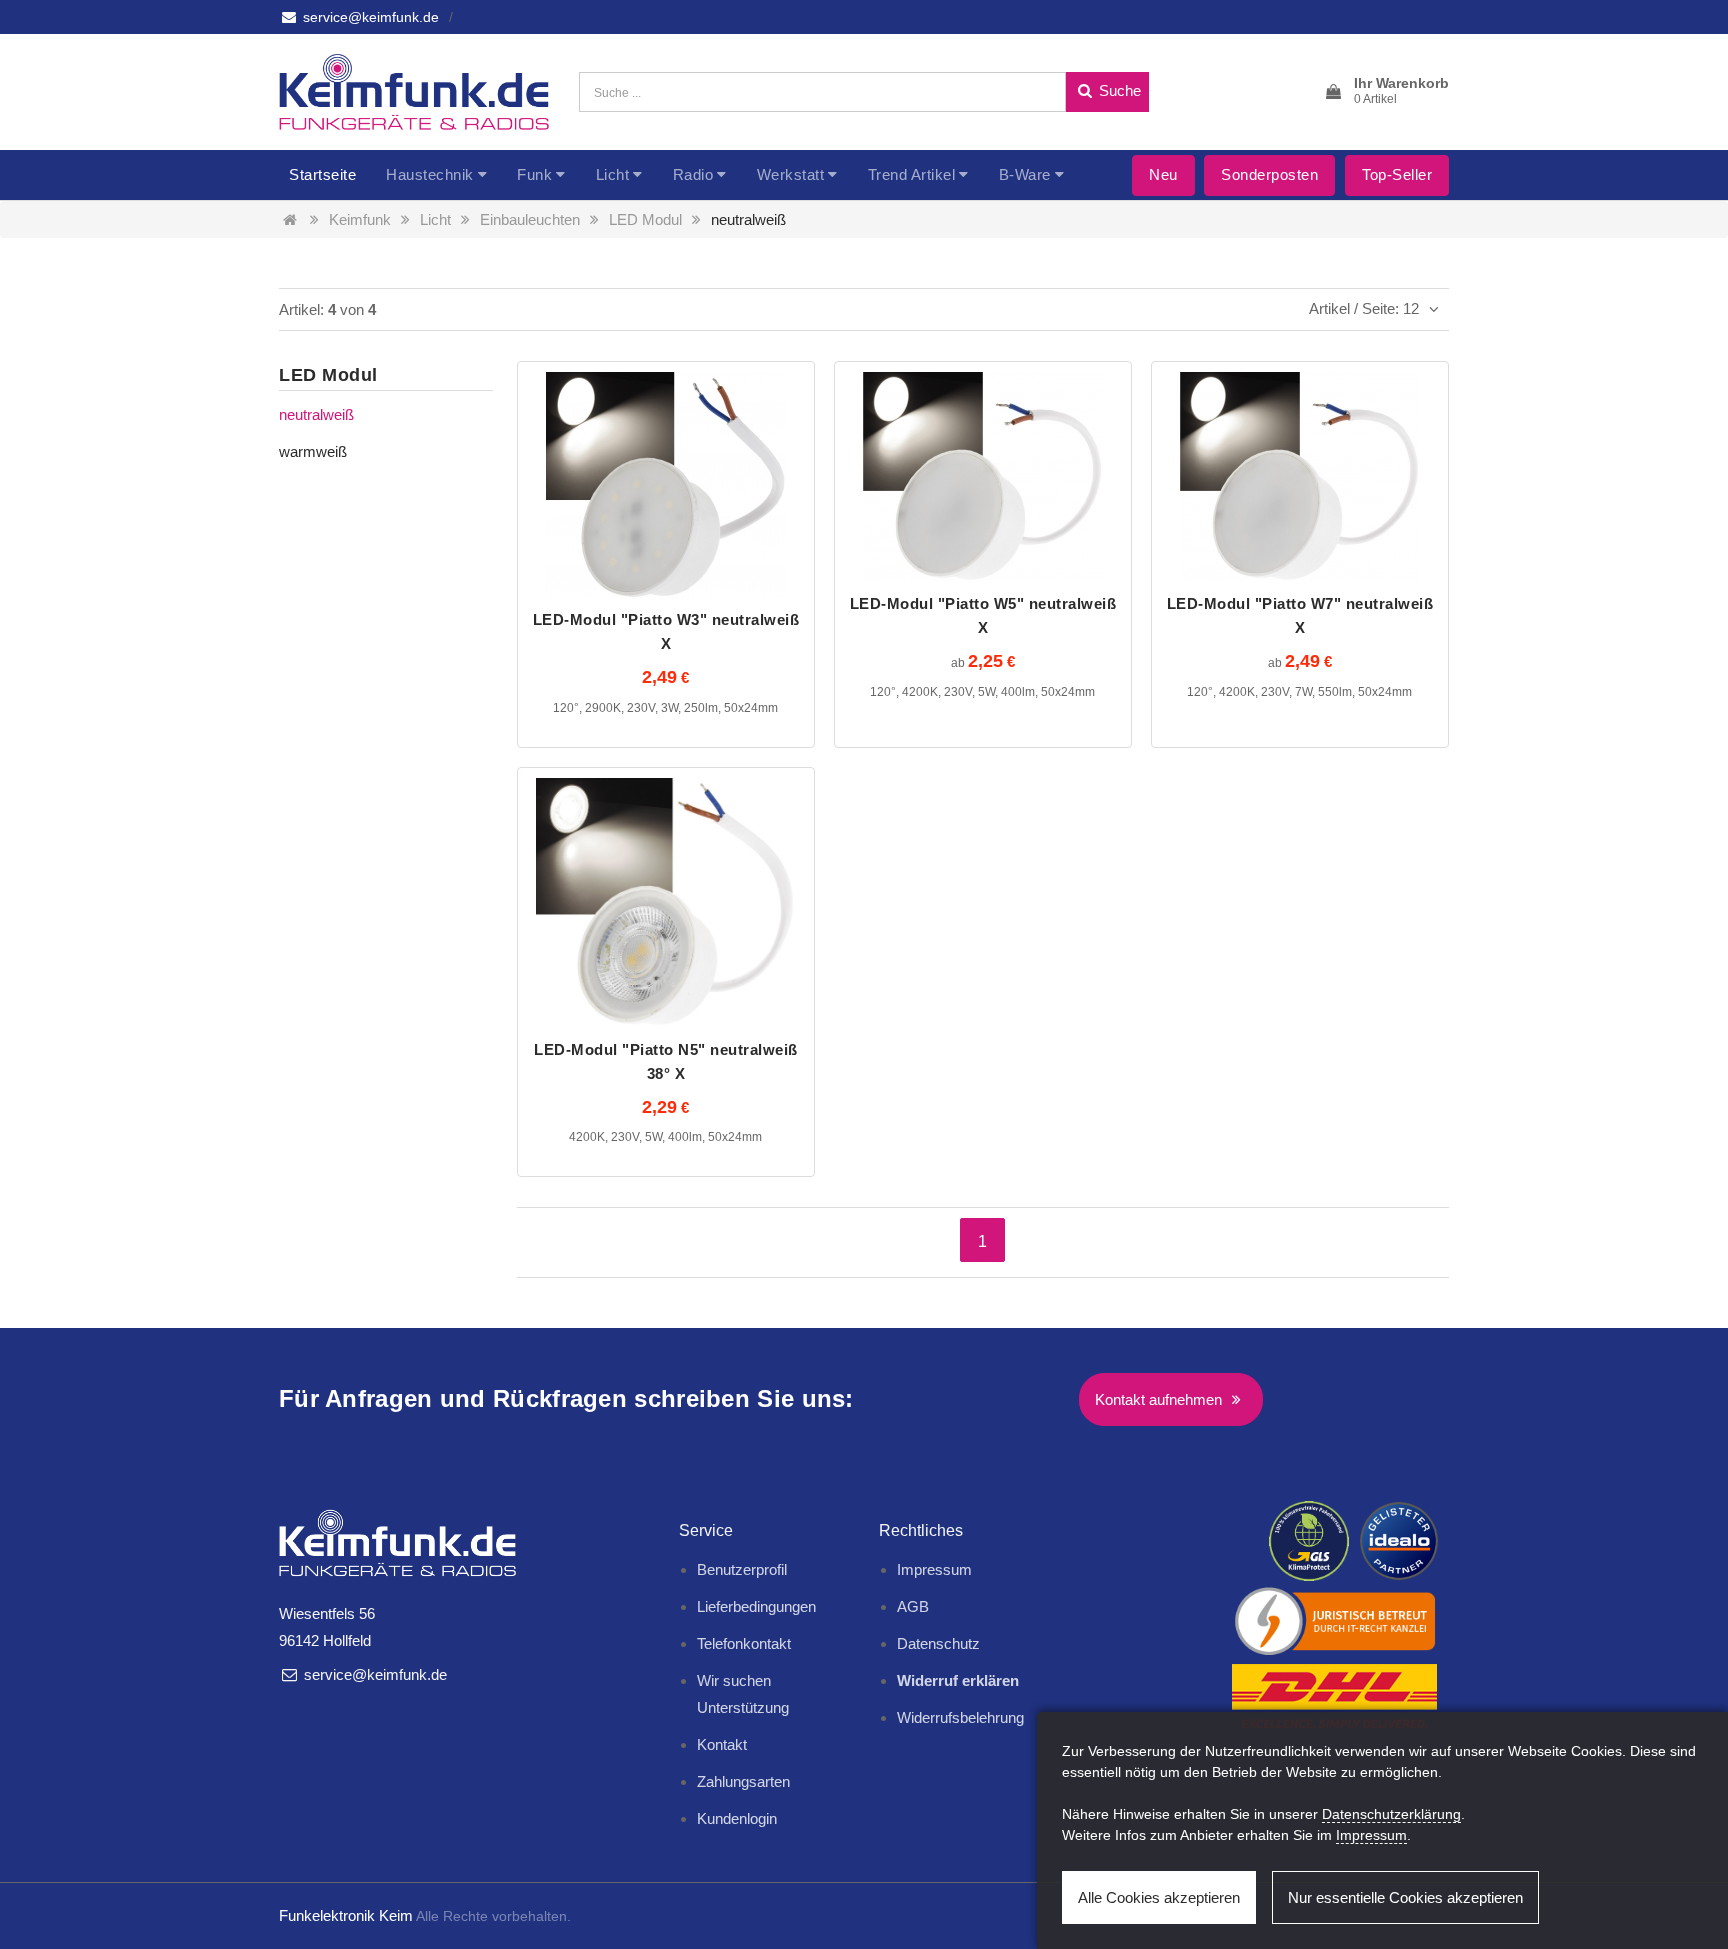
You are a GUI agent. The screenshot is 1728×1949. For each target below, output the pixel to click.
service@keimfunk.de (369, 17)
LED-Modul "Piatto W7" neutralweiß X (1300, 615)
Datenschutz (938, 1643)
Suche (1118, 90)
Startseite (322, 174)
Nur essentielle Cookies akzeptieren (1405, 1897)
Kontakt (722, 1744)
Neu (1163, 174)
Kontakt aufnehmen (1160, 1399)
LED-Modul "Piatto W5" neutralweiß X (983, 615)
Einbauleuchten (530, 219)
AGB (913, 1606)
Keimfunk (360, 219)
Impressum (934, 1569)
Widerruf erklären (958, 1680)
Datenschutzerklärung (1391, 1814)
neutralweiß (748, 219)
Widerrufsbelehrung (960, 1717)
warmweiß (313, 451)
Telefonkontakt (744, 1643)
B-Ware (1025, 174)
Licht (613, 174)
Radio (693, 174)
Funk (534, 174)
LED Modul (645, 219)
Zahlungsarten (743, 1781)
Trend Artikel (912, 174)
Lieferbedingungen (756, 1606)
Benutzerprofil (742, 1569)
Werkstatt (791, 174)
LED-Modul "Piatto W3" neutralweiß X (666, 631)
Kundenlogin (737, 1818)
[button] (1386, 92)
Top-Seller (1397, 174)
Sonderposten (1269, 174)
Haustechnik (430, 174)
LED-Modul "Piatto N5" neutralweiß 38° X (666, 1061)
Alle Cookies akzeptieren (1159, 1897)
